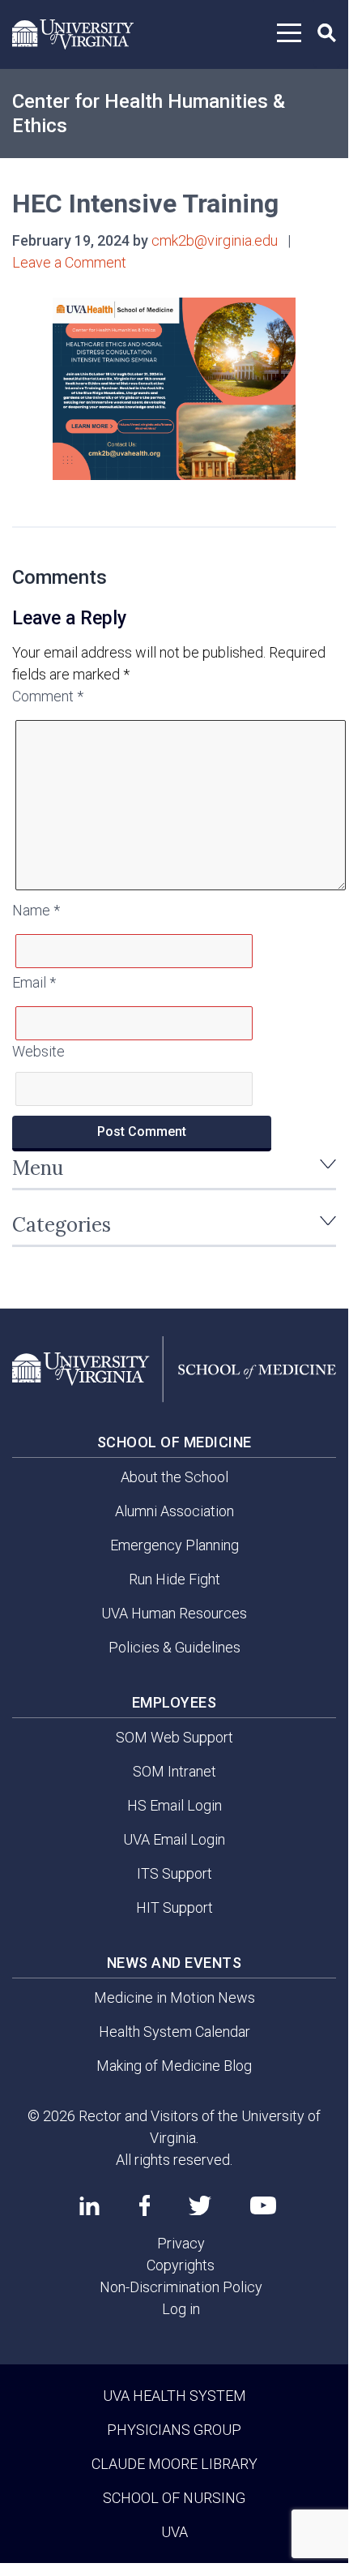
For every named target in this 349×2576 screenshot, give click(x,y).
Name (36, 910)
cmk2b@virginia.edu (215, 240)
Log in (181, 2309)
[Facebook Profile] (145, 2205)
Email (34, 982)
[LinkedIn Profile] (89, 2205)
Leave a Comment (69, 262)
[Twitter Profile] (200, 2206)
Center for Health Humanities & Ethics (149, 114)
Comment (48, 696)
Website (38, 1051)
